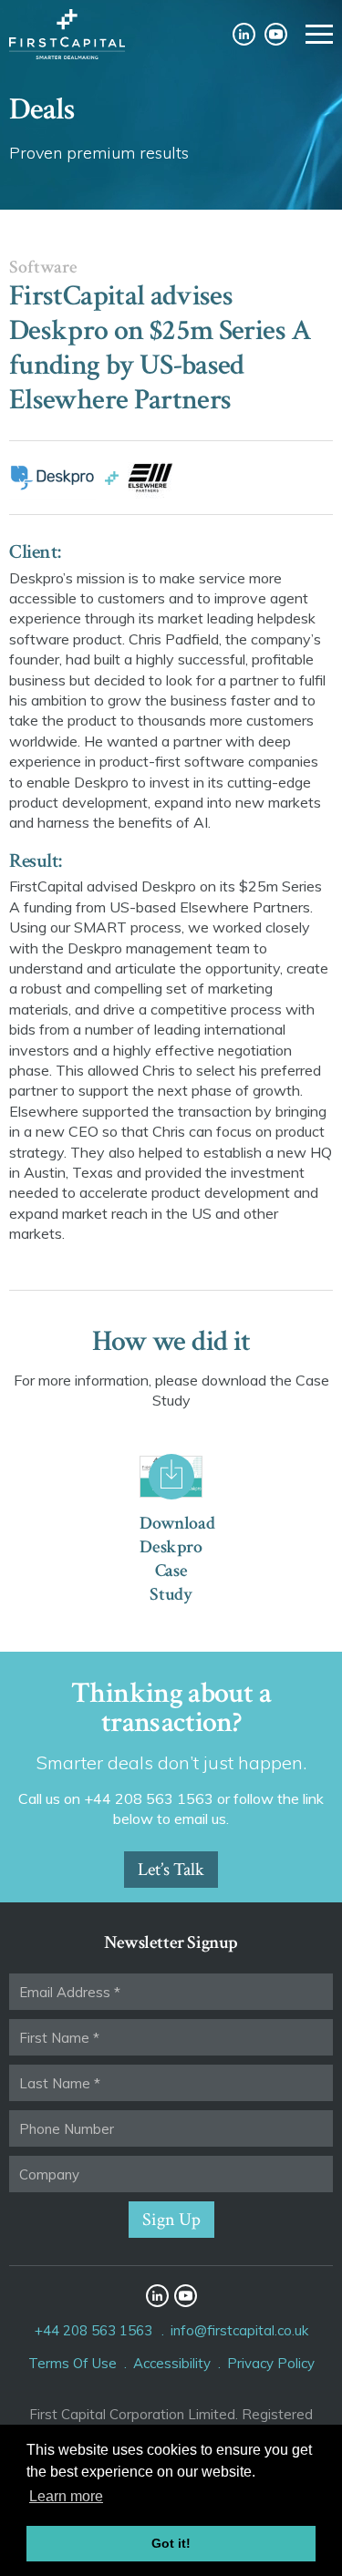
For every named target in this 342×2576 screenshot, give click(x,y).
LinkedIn (244, 34)
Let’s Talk (171, 1870)
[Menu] (319, 34)
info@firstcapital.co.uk (239, 2330)
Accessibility (172, 2363)
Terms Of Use (73, 2363)
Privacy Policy (271, 2363)
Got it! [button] (171, 2543)
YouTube (276, 34)
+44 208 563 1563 (93, 2330)
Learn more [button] (66, 2496)
